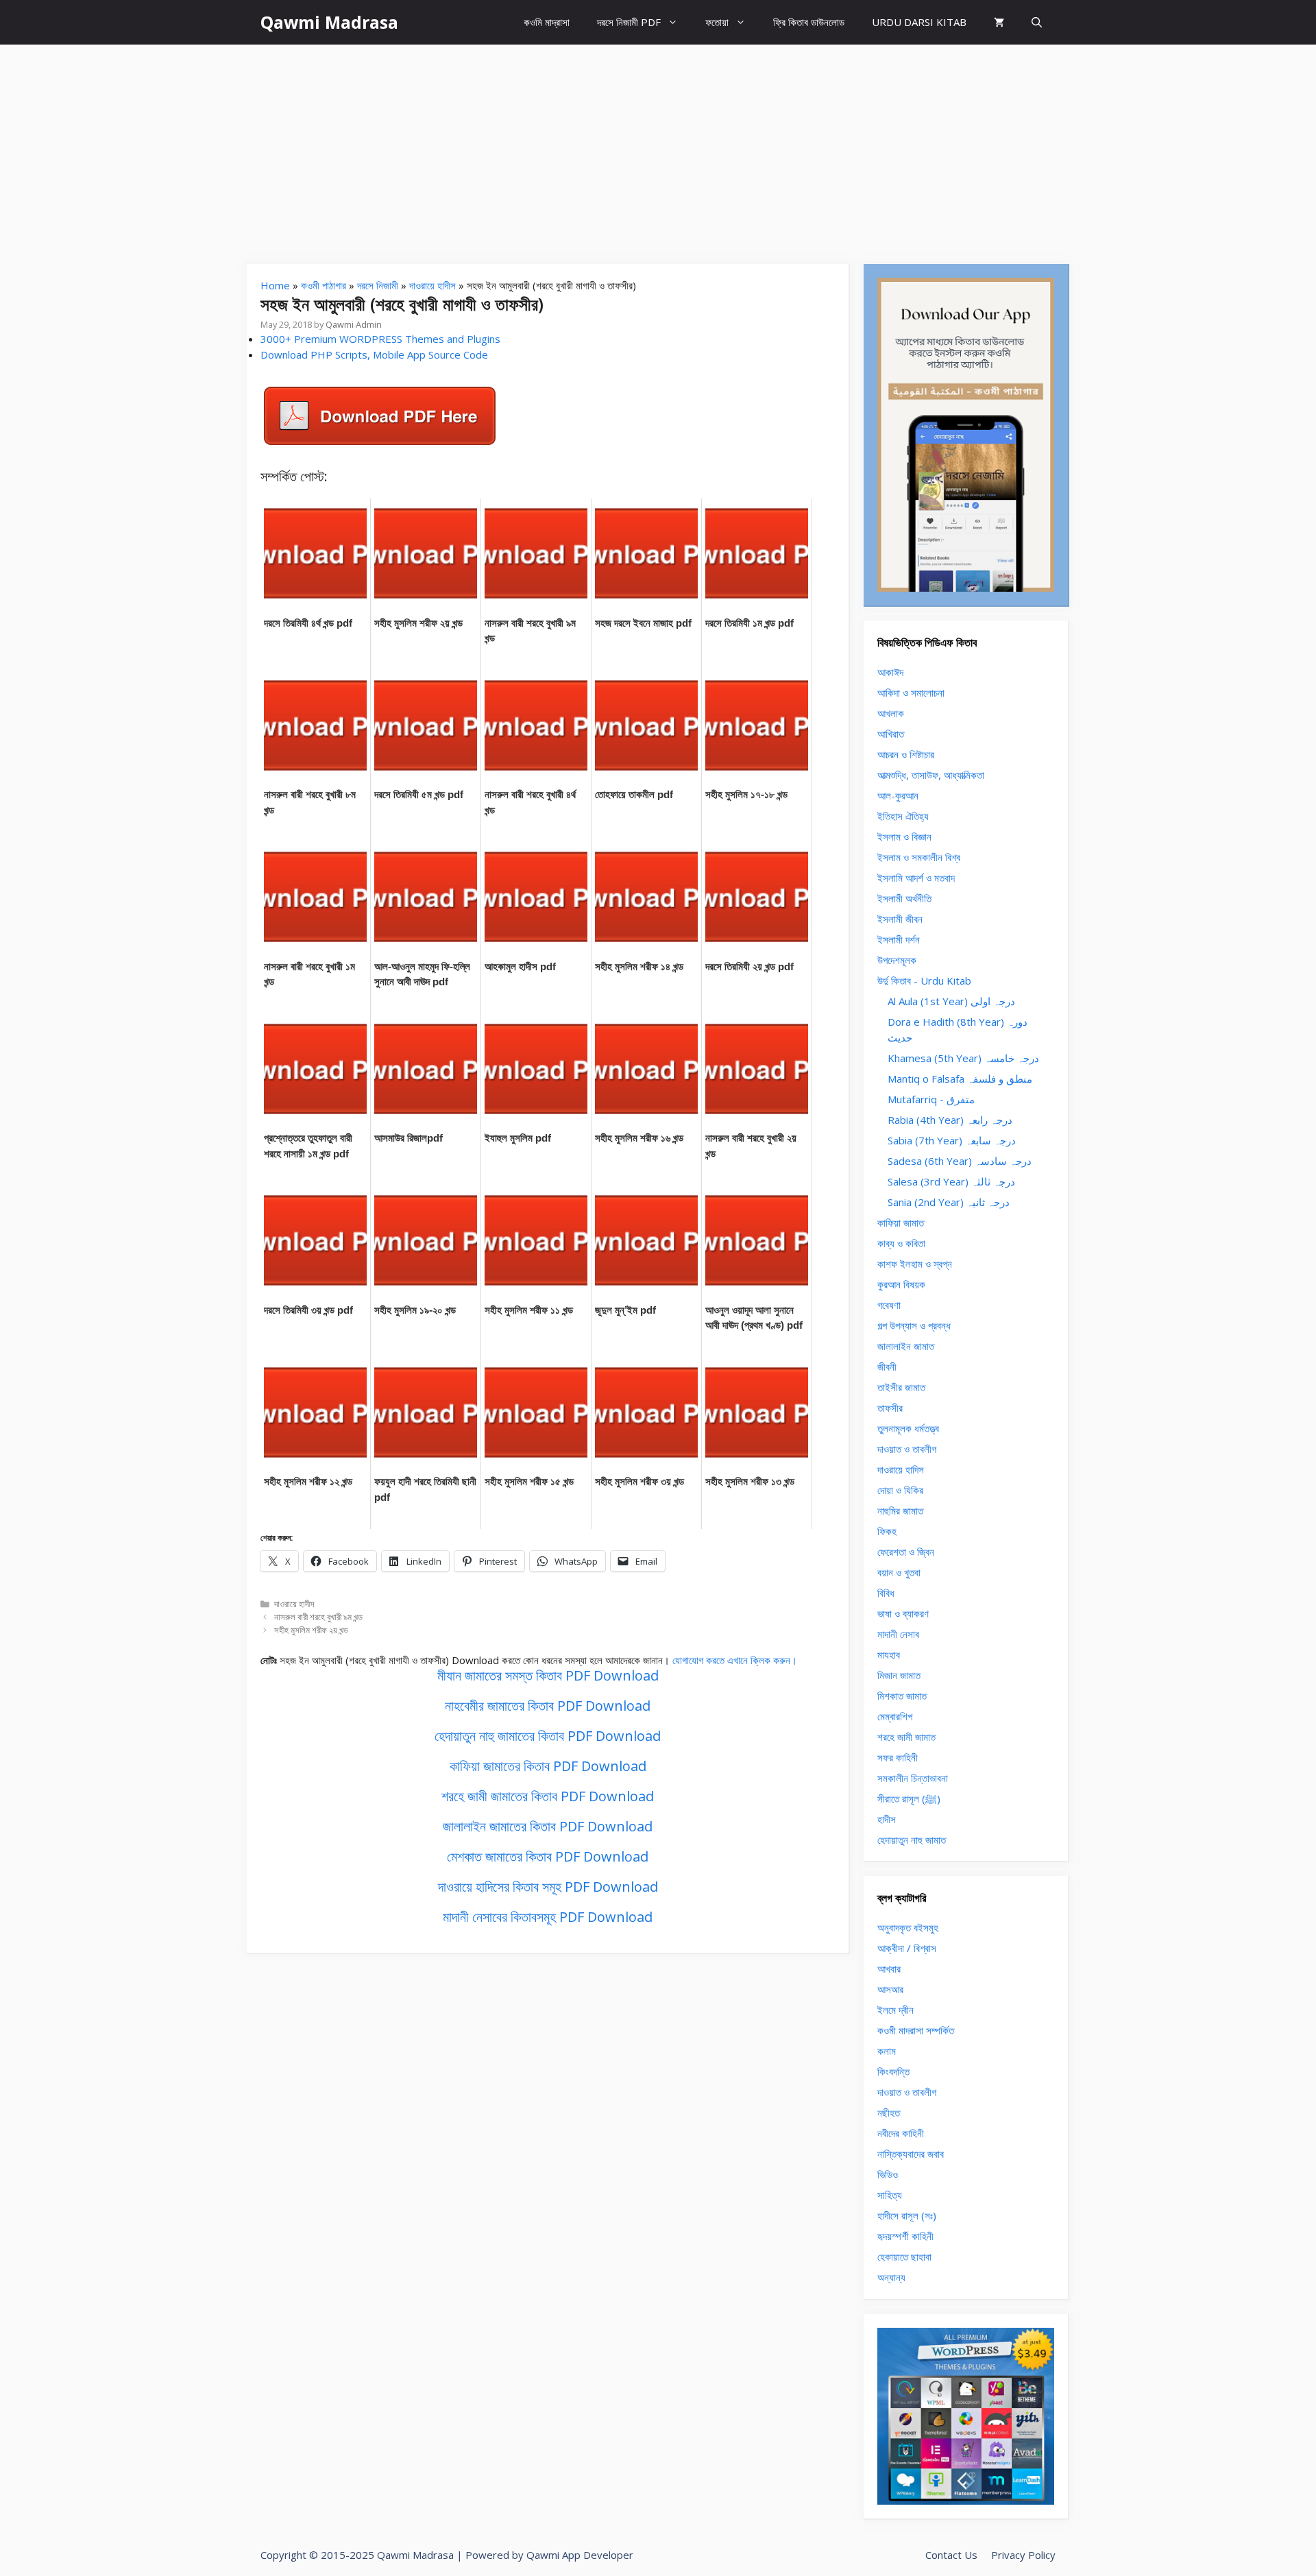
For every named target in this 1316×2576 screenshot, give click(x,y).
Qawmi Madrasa (329, 22)
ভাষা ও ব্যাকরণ (903, 1613)
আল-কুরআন (898, 795)
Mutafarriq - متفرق (931, 1099)
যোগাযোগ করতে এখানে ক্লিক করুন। (735, 1660)
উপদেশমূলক (897, 960)
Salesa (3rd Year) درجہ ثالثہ (951, 1181)
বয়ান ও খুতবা (899, 1572)
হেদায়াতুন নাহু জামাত (912, 1840)
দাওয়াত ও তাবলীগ (907, 1449)
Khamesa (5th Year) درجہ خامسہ (963, 1058)
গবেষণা (889, 1305)
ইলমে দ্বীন (895, 2010)
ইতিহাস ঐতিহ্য (903, 816)
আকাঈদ (890, 672)
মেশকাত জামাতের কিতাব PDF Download (548, 1856)
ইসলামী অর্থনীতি (904, 898)
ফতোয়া (717, 22)
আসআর (890, 1989)
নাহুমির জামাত (900, 1510)
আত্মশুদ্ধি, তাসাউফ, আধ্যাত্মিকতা (931, 775)
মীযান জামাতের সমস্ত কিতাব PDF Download (548, 1675)
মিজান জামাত (899, 1675)
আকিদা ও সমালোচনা (911, 693)
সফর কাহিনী (898, 1757)
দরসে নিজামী (378, 285)
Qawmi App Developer (580, 2555)
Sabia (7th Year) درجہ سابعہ (952, 1140)
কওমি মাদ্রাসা (547, 22)
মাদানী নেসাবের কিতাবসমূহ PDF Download (548, 1917)
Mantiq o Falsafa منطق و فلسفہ (960, 1079)
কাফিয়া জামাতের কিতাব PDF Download (548, 1766)
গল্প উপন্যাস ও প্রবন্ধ (914, 1325)
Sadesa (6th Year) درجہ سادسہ (960, 1161)
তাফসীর (890, 1408)
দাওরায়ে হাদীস (432, 285)
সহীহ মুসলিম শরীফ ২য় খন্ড (311, 1630)
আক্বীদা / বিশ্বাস (907, 1948)
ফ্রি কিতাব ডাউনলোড (809, 22)
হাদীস (887, 1819)
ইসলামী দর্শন (899, 939)
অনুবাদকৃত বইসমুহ (908, 1927)
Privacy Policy (1023, 2555)
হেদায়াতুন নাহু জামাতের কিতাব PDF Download (548, 1736)
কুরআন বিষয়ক (901, 1284)
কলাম (887, 2051)
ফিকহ (887, 1531)
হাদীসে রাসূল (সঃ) (907, 2215)
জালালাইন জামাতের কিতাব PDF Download (548, 1826)
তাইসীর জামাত (901, 1387)
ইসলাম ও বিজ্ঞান (904, 836)
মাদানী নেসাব (898, 1634)
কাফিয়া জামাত (901, 1223)
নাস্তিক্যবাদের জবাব (911, 2154)
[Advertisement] (658, 147)
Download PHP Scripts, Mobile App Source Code (374, 354)
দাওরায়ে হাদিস (901, 1469)
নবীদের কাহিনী (901, 2133)
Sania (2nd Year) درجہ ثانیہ (949, 1202)
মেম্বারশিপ (895, 1716)
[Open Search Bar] (1037, 22)
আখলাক (891, 713)
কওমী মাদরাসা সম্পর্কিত (916, 2030)
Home (275, 285)
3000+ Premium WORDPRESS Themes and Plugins (380, 339)
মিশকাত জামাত (902, 1696)
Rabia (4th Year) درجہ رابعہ (950, 1120)
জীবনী (887, 1367)
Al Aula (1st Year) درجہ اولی (951, 1001)
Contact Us (951, 2555)
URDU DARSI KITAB (919, 22)
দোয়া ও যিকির (900, 1490)
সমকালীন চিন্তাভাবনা (913, 1778)
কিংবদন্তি (893, 2071)
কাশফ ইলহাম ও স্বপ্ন (915, 1264)
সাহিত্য (890, 2195)
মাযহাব (889, 1654)
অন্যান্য (891, 2277)
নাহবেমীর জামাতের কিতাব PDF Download (548, 1706)
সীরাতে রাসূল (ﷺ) (909, 1798)
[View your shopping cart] (999, 22)
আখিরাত (891, 734)
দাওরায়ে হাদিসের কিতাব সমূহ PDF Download (548, 1887)
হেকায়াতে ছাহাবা (904, 2256)
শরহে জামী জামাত (906, 1737)
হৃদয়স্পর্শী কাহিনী (905, 2236)
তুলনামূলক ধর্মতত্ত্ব (908, 1428)
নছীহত (889, 2112)
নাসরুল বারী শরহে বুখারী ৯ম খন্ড (318, 1617)
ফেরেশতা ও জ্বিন (906, 1552)
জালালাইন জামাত (906, 1346)
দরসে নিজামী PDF (629, 22)
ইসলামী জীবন (900, 919)
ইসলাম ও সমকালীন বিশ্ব (919, 857)
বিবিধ (886, 1593)
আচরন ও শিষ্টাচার (906, 754)
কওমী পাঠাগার (324, 285)
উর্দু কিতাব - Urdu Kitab (924, 980)
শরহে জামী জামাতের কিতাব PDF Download (548, 1796)
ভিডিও (888, 2174)
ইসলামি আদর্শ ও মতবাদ (916, 878)
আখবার (889, 1969)
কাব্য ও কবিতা (901, 1243)
